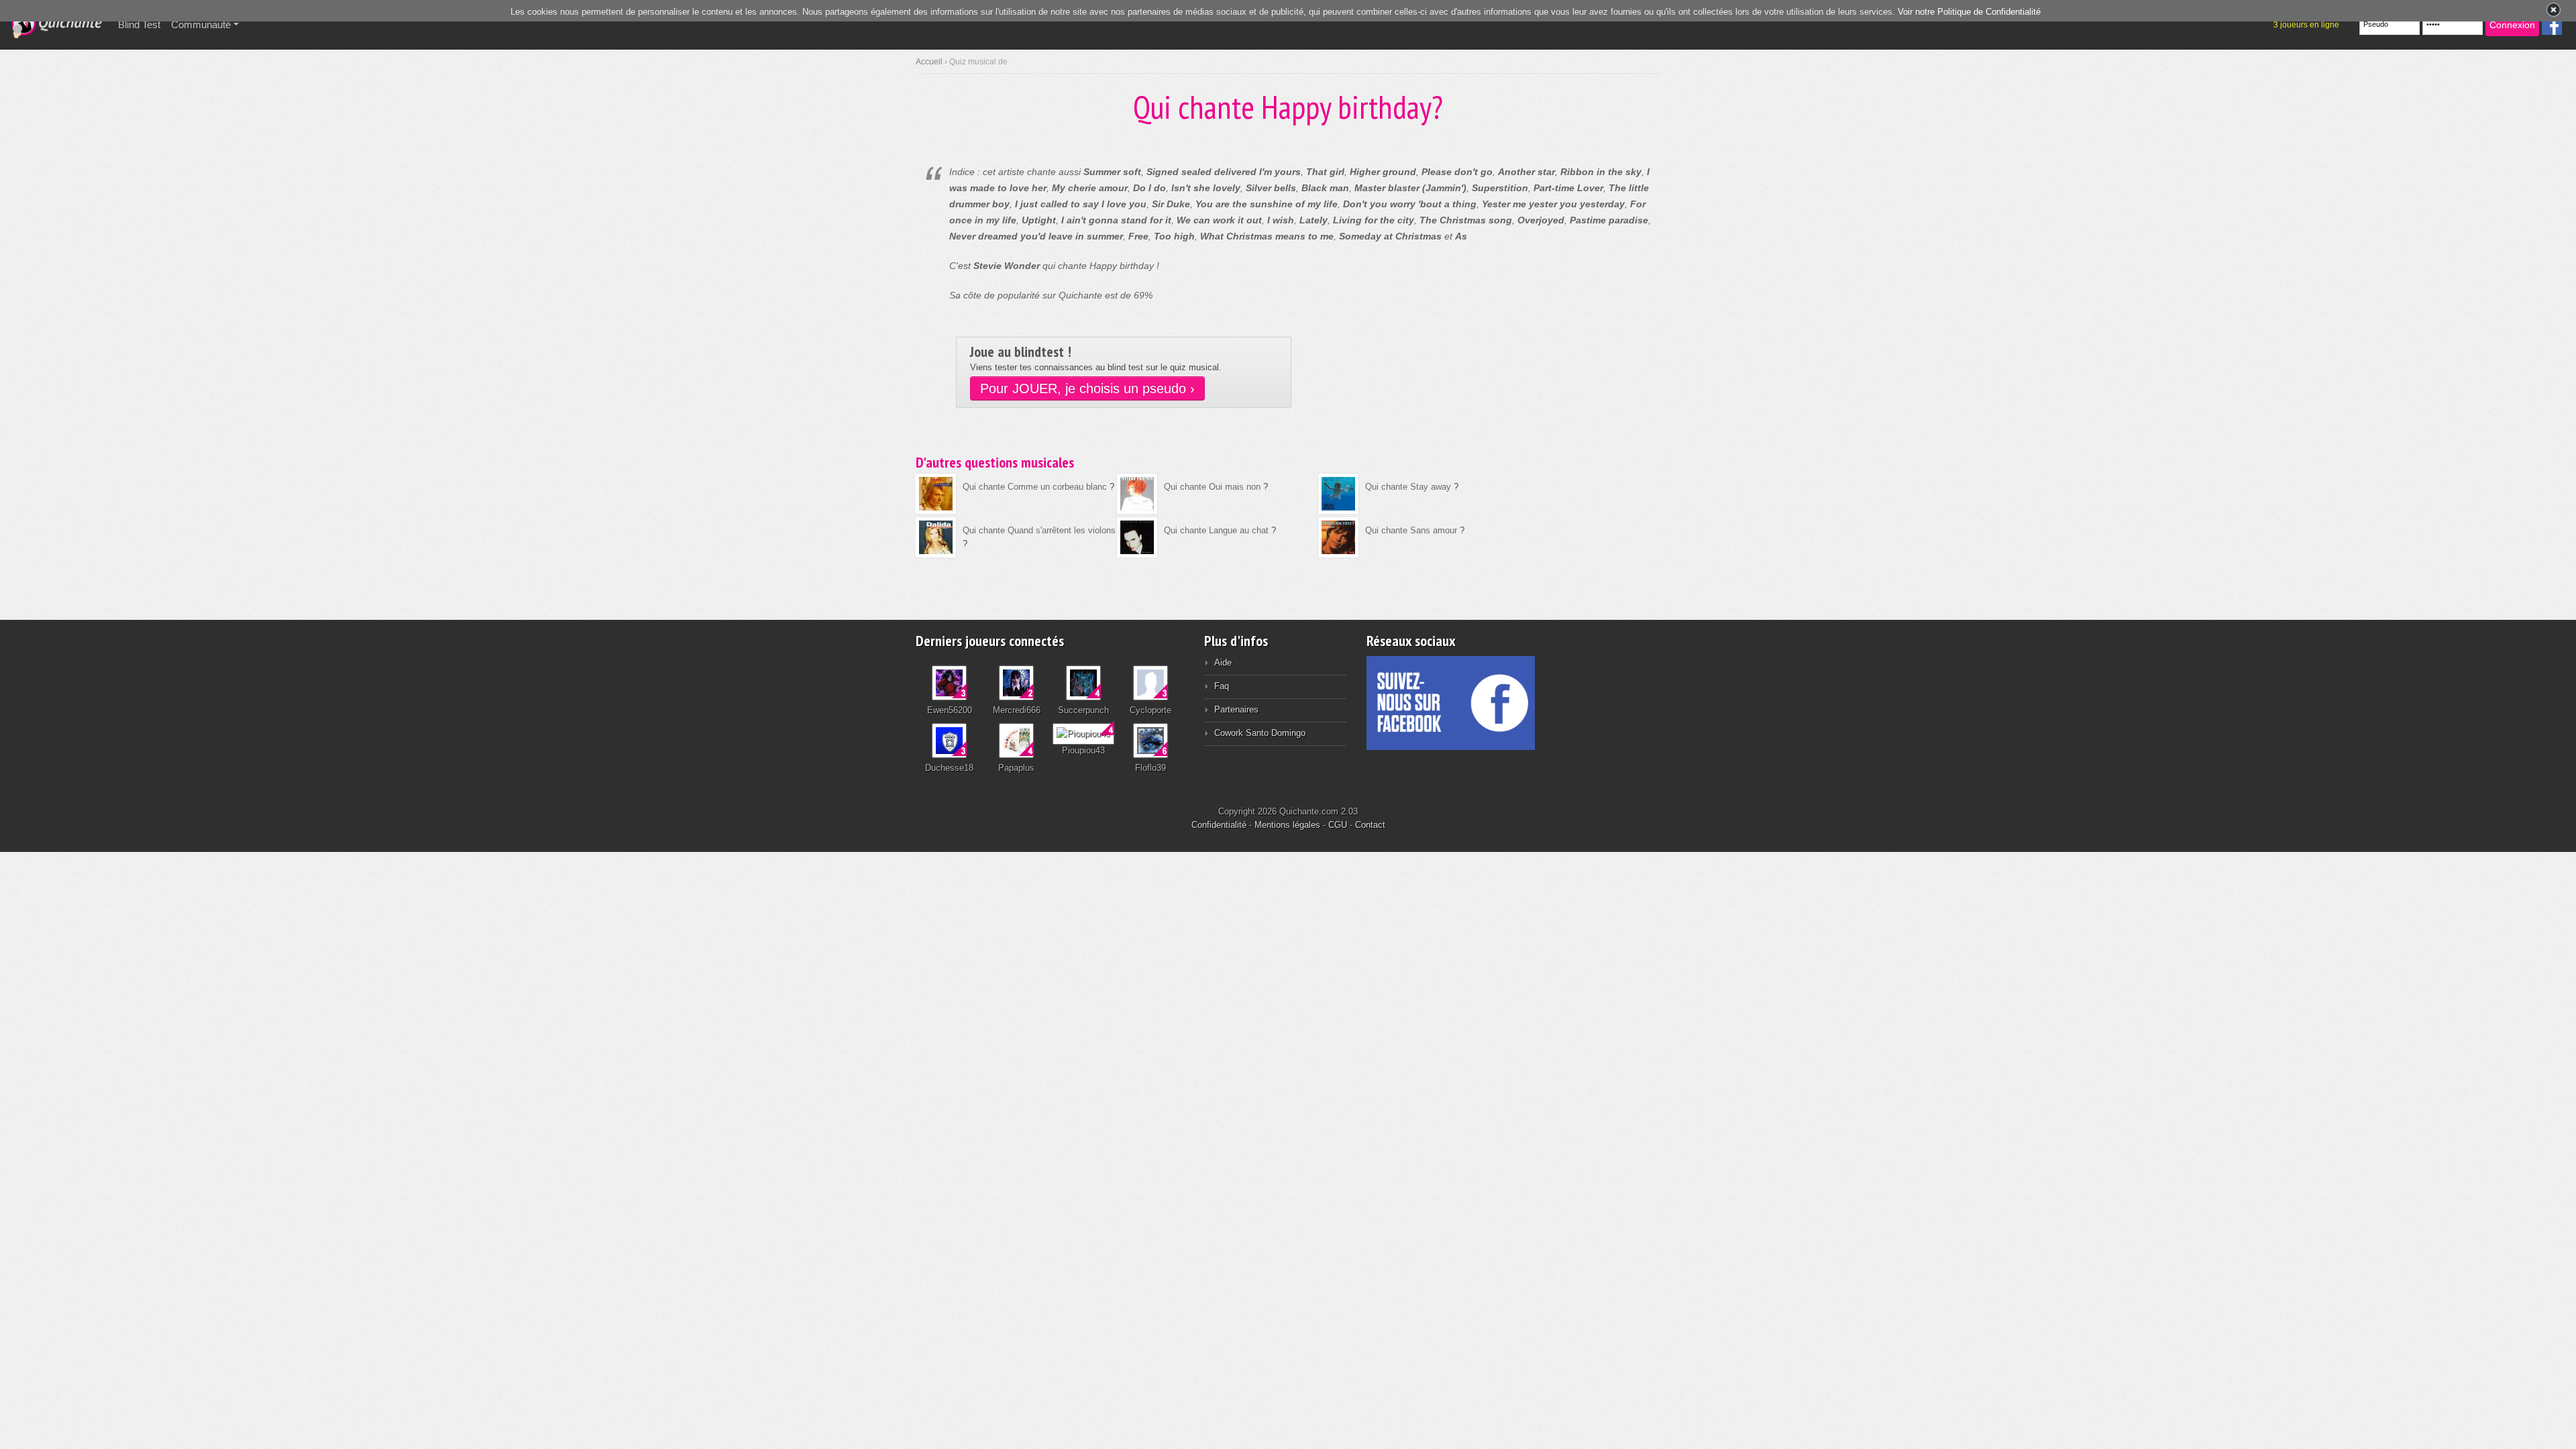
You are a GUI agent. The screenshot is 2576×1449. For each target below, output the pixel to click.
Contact (1370, 825)
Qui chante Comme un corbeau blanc (1035, 487)
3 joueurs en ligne (2306, 25)
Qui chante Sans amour (1411, 530)
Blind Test (142, 24)
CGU (1338, 825)
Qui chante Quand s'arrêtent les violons (1039, 530)
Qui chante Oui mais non (1212, 487)
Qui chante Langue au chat (1216, 530)
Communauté (201, 24)
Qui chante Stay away (1408, 487)
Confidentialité (1219, 825)
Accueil (929, 62)
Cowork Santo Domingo (1260, 733)
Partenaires (1236, 709)
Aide (1223, 662)
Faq (1222, 686)
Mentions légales (1287, 825)
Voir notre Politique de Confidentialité (1969, 12)
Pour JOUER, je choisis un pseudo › (1087, 388)
